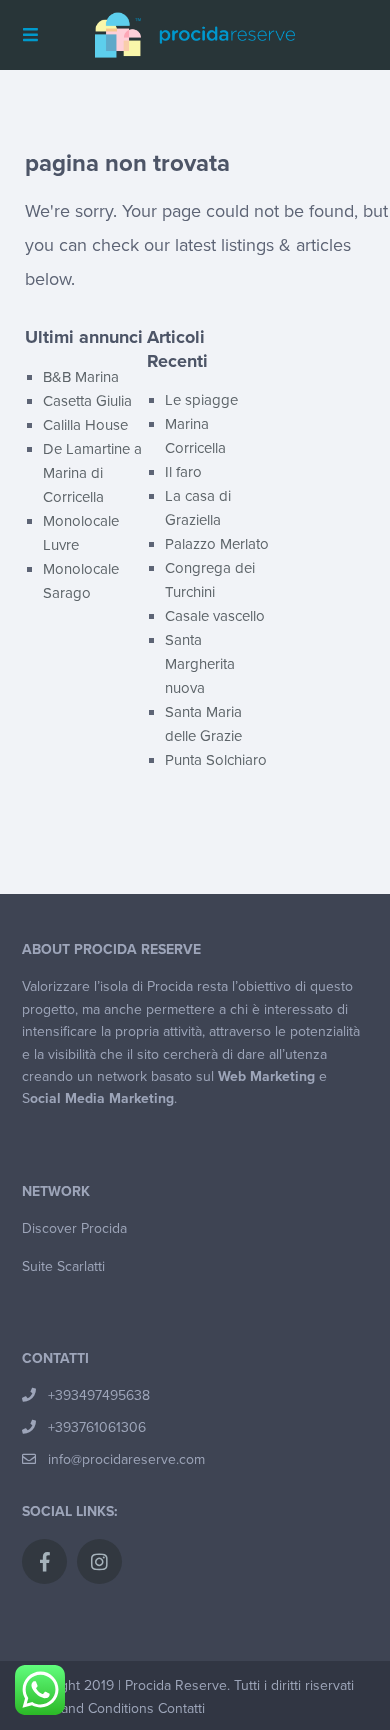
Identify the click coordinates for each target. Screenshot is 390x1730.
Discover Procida (74, 1228)
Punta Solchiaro (216, 760)
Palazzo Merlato (217, 544)
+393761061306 (97, 1427)
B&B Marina (81, 377)
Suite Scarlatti (63, 1266)
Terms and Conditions (87, 1708)
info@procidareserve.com (126, 1459)
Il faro (183, 472)
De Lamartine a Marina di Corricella (92, 473)
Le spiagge (201, 400)
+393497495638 (99, 1395)
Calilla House (85, 425)
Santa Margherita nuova (200, 664)
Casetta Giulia (87, 401)
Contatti (181, 1708)
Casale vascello (215, 616)
